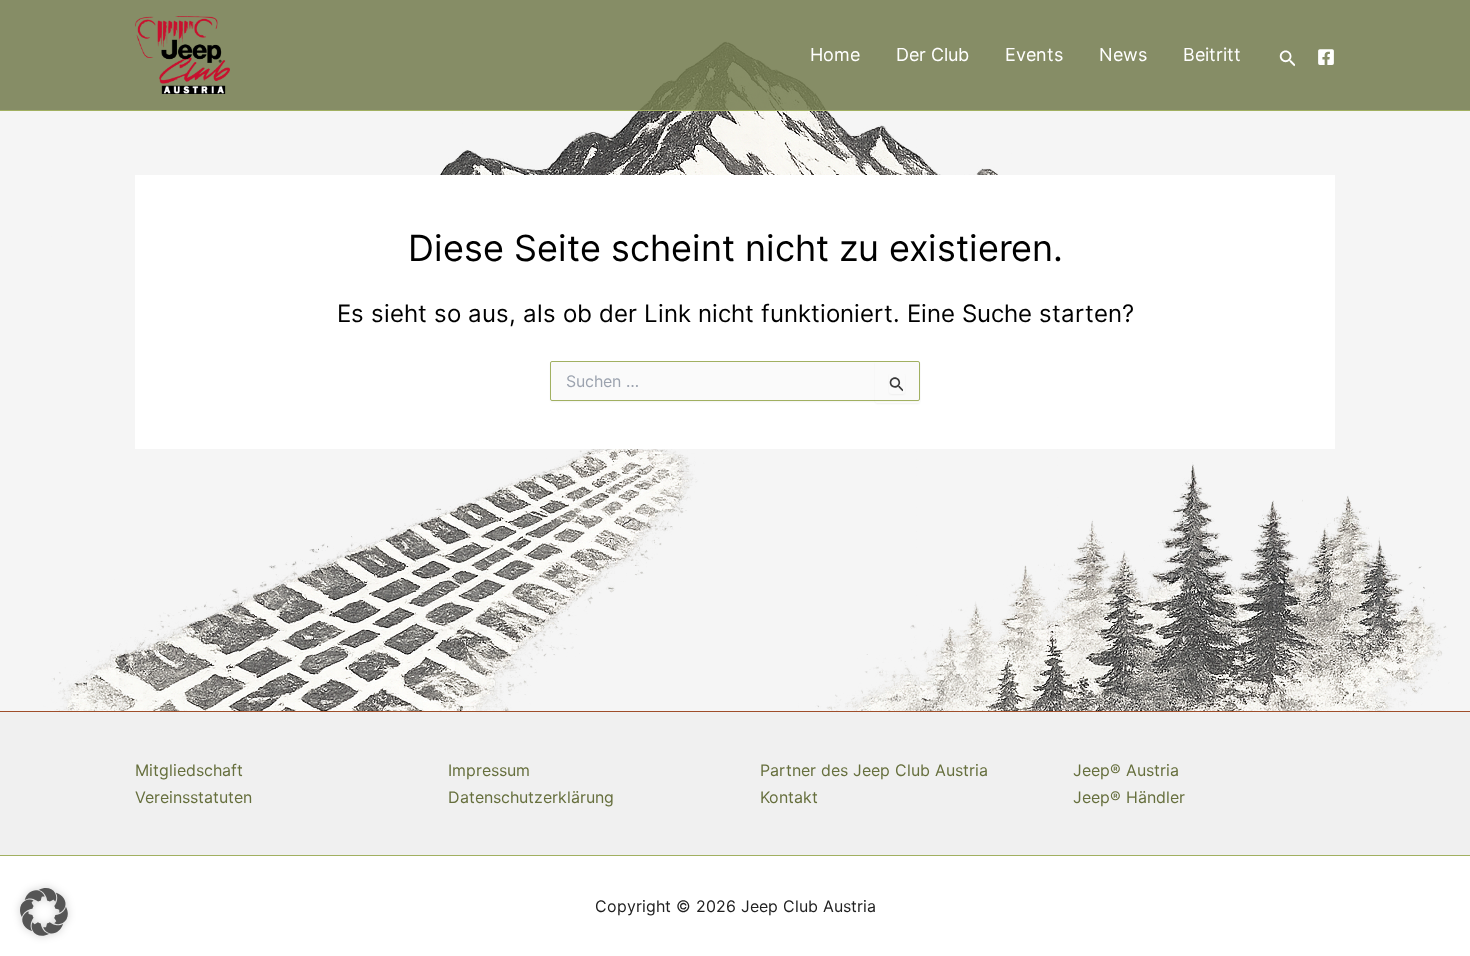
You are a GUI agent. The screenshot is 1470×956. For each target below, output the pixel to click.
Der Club (932, 54)
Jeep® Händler (1129, 797)
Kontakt (789, 797)
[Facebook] (1326, 57)
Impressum (489, 770)
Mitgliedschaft (189, 770)
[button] (1288, 58)
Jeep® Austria (1126, 770)
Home (835, 54)
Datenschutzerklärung (531, 797)
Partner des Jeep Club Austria (874, 770)
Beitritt (1212, 54)
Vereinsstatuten (193, 797)
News (1123, 54)
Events (1034, 54)
